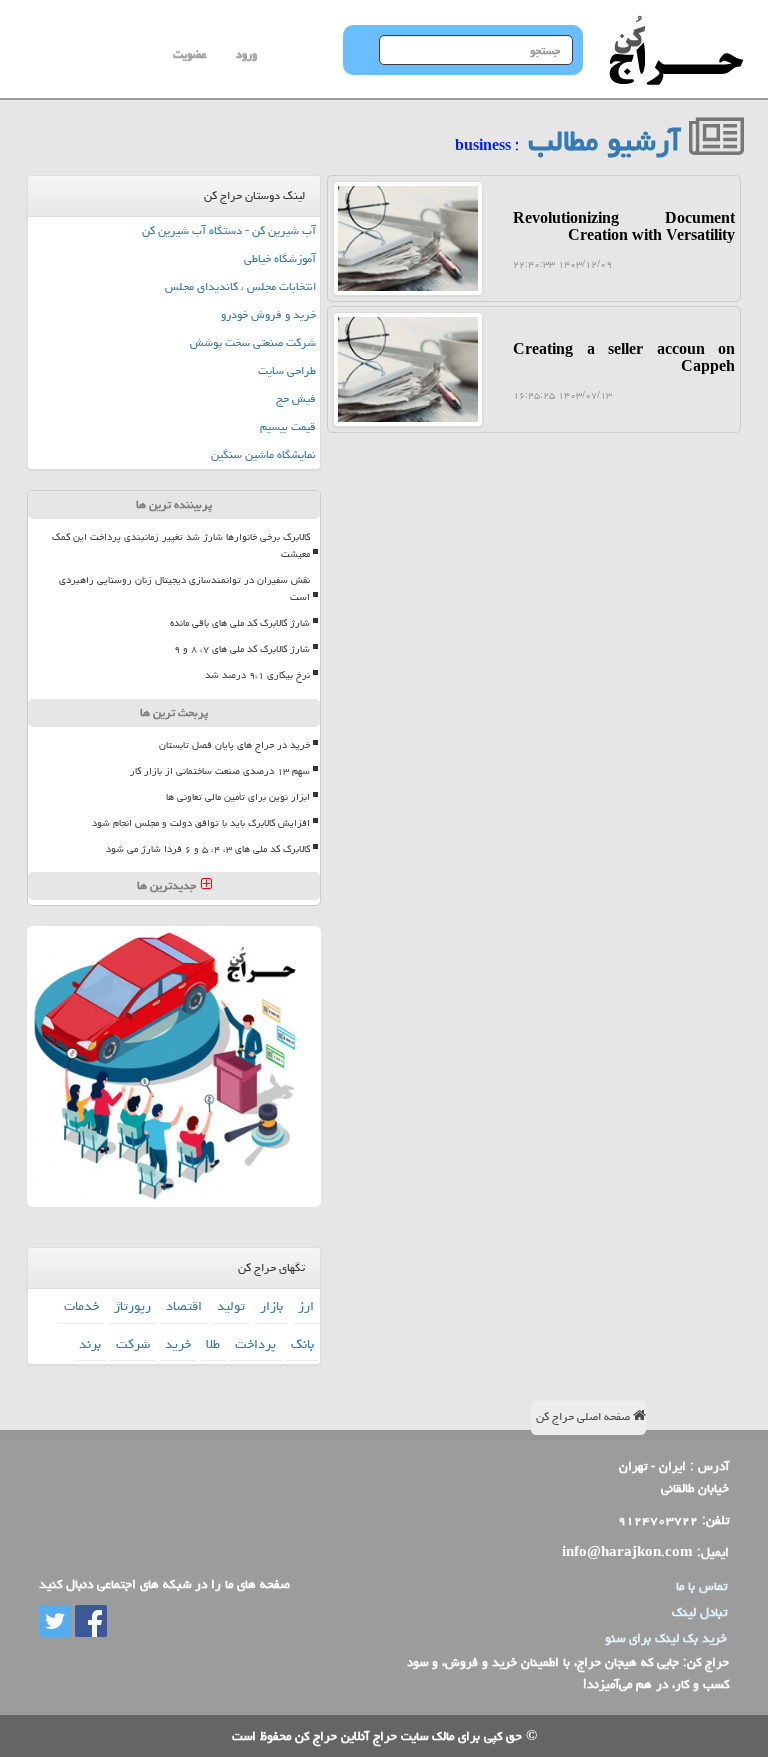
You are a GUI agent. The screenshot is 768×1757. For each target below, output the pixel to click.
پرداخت (255, 1344)
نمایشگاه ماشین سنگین (263, 454)
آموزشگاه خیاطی (280, 258)
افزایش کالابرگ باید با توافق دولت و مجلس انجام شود (201, 823)
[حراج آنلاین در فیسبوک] (89, 1623)
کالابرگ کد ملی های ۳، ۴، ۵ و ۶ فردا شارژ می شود (208, 849)
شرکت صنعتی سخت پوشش (253, 342)
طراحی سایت (287, 370)
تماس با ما (701, 1586)
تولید (231, 1306)
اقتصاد (184, 1306)
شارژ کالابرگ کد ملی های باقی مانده (240, 623)
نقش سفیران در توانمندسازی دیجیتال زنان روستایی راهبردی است (184, 588)
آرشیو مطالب (608, 141)
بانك (302, 1344)
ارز (306, 1306)
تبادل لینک (699, 1612)
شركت (133, 1344)
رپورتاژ (132, 1306)
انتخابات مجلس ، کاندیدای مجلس (240, 286)
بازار (271, 1306)
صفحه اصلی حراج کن (584, 1416)
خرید (178, 1344)
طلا (213, 1344)
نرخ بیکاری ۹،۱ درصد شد (257, 675)
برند (90, 1344)
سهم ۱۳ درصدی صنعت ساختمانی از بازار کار (220, 771)
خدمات (81, 1306)
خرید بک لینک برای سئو (666, 1638)
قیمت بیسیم (288, 426)
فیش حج (296, 398)
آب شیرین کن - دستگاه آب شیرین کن (229, 230)
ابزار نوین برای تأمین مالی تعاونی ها (238, 797)
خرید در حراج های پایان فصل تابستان (234, 745)
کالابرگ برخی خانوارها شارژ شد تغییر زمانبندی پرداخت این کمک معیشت (181, 545)
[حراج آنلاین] (676, 25)
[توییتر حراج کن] (55, 1623)
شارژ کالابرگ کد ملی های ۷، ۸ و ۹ (242, 649)
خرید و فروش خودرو (268, 314)
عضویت (189, 54)
